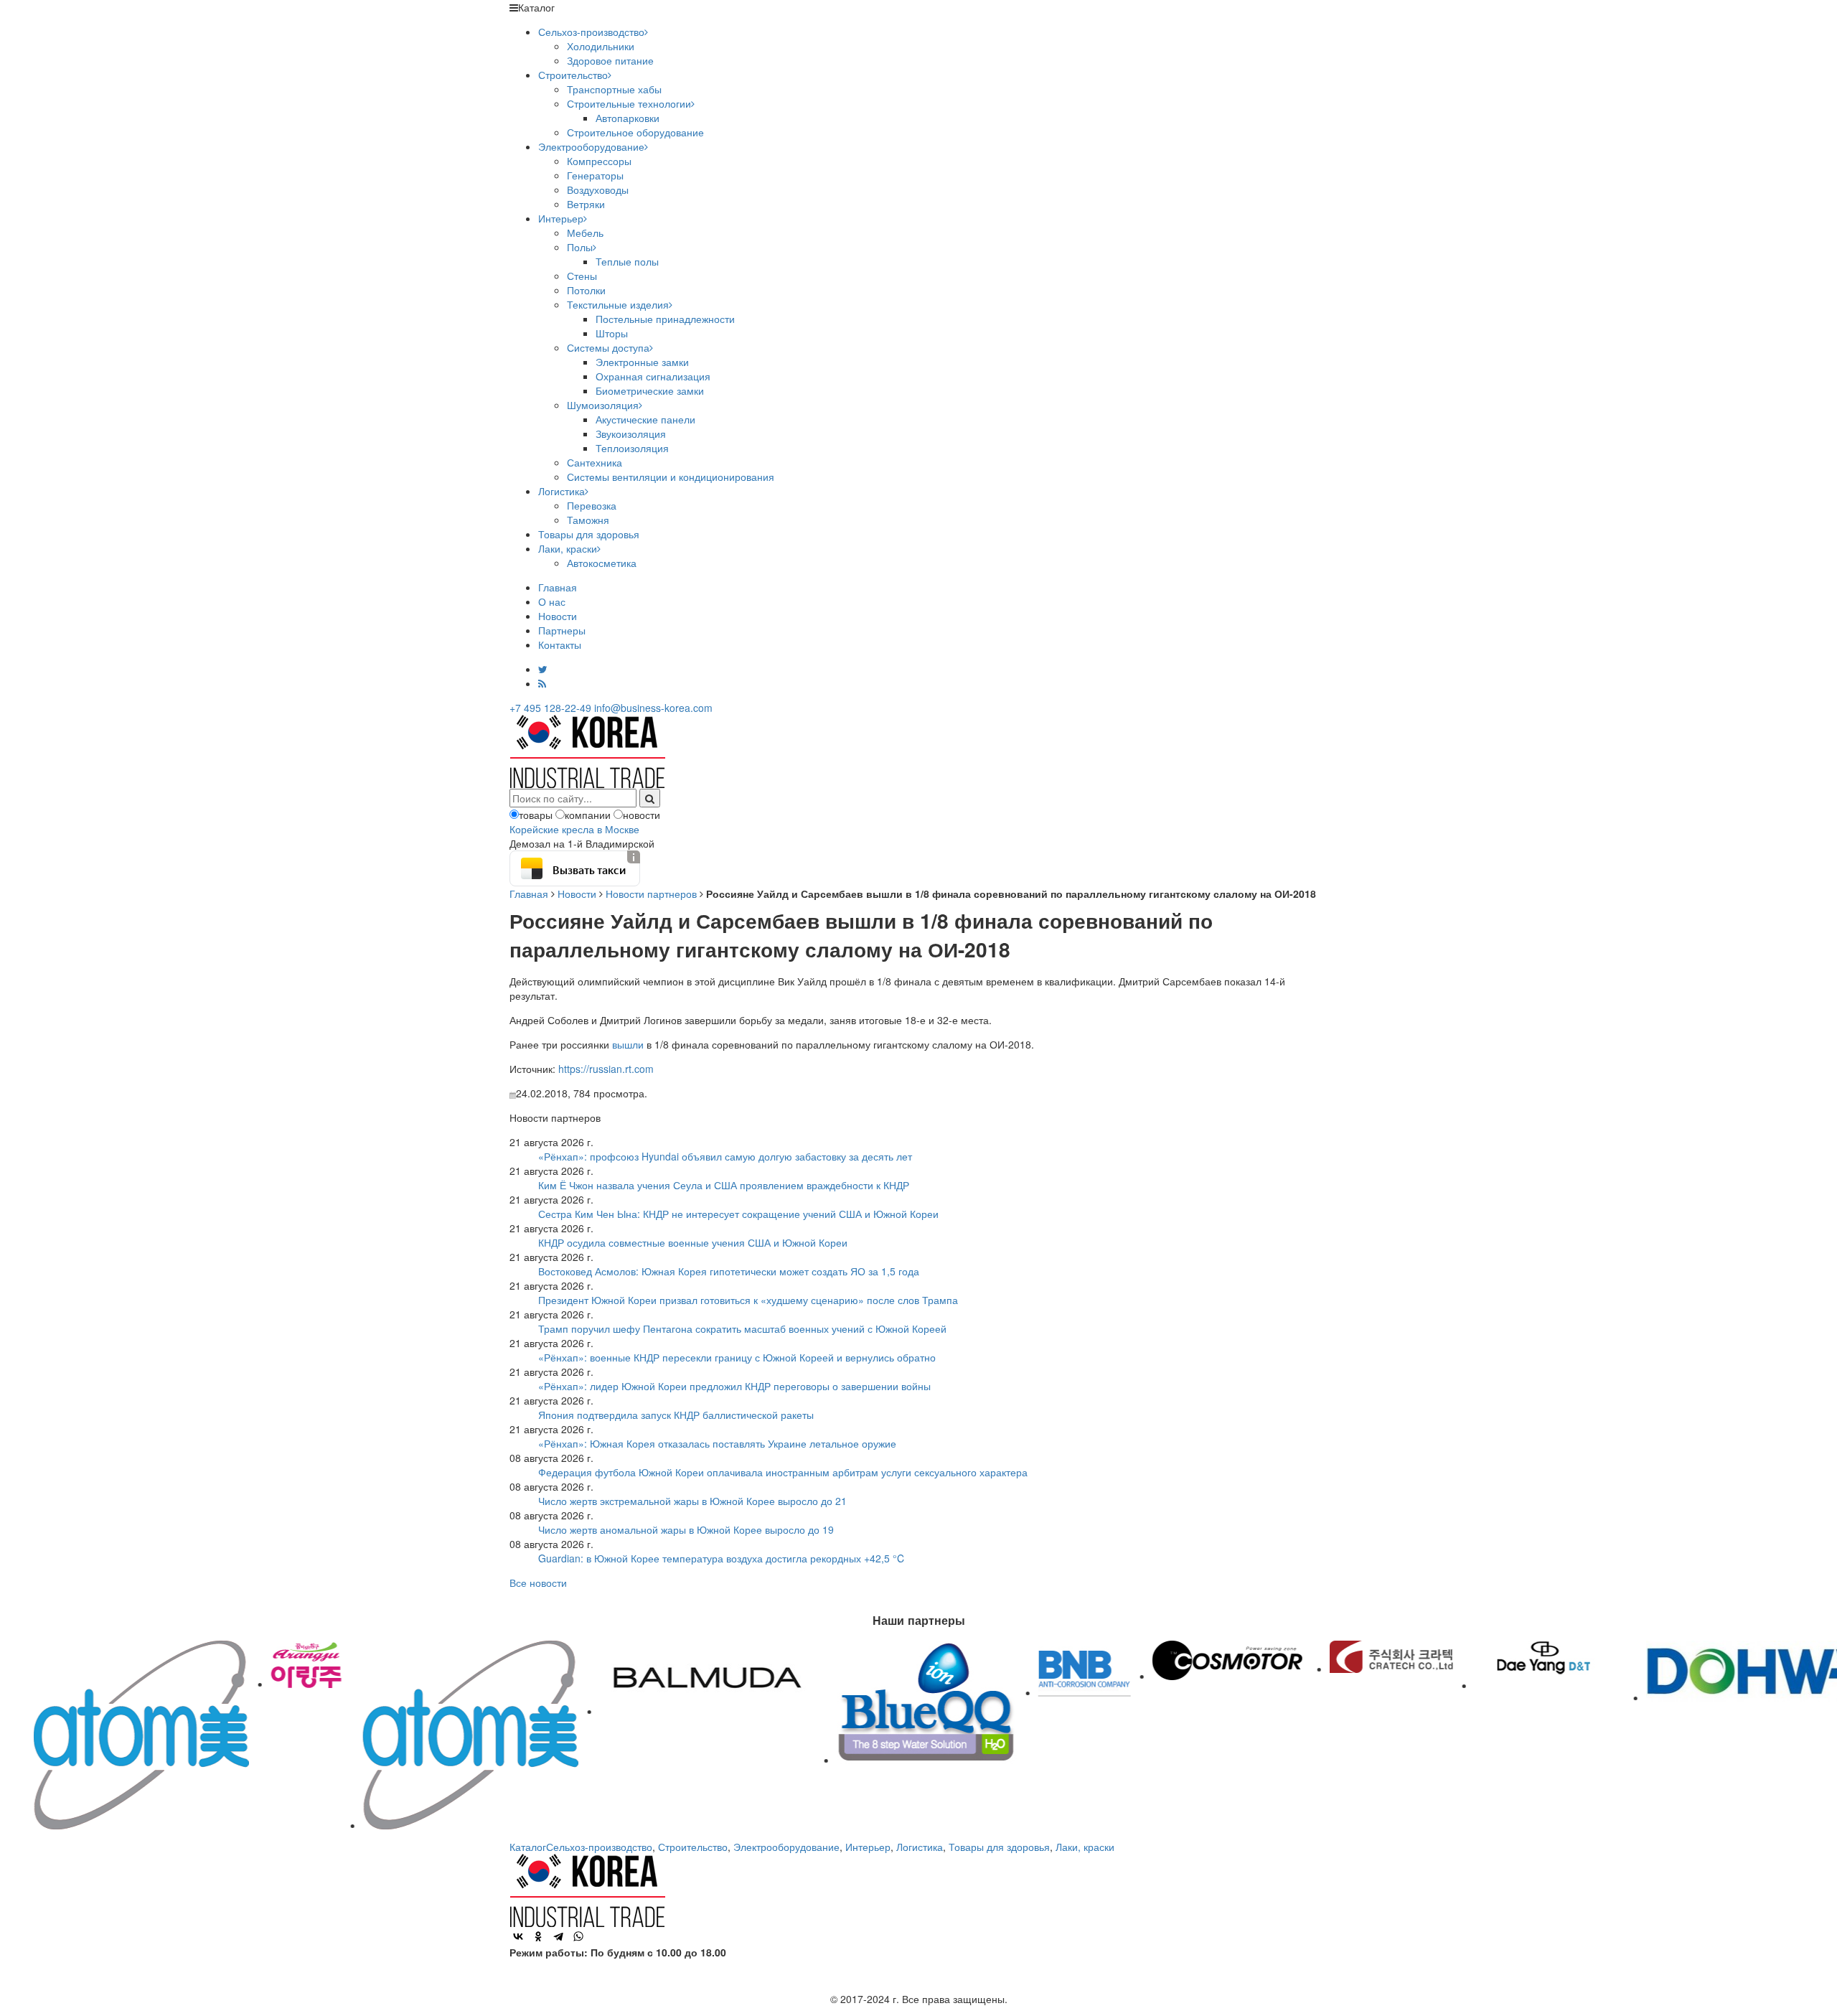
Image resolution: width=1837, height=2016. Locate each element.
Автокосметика (602, 563)
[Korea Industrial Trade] (587, 750)
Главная (558, 587)
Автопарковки (628, 118)
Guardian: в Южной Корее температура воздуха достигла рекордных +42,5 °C (721, 1558)
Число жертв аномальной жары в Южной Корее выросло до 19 (686, 1529)
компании (588, 815)
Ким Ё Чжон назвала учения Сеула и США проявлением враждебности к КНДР (724, 1185)
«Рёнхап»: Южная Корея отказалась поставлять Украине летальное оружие (717, 1443)
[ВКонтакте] (518, 1936)
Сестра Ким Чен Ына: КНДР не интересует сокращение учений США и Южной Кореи (738, 1214)
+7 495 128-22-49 (550, 708)
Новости (558, 616)
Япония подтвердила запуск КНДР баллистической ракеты (676, 1415)
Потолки (586, 290)
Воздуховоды (598, 189)
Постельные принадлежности (665, 319)
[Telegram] (558, 1936)
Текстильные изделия (618, 304)
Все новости (538, 1583)
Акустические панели (645, 419)
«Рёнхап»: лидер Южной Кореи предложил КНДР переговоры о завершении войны (734, 1386)
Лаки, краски (568, 548)
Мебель (585, 233)
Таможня (588, 520)
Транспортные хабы (614, 89)
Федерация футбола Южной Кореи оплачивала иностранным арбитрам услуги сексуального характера (783, 1472)
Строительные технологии (629, 103)
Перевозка (592, 505)
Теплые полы (627, 261)
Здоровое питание (610, 60)
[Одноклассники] (538, 1936)
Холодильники (601, 46)
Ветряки (586, 204)
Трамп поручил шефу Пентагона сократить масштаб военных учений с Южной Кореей (742, 1328)
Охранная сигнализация (653, 376)
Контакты (560, 644)
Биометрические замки (650, 390)
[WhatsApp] (578, 1936)
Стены (582, 276)
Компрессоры (599, 161)
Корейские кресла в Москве (574, 829)
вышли (628, 1044)
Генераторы (595, 175)
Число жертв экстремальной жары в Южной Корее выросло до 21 (692, 1501)
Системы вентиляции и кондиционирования (671, 477)
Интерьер (561, 218)
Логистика (562, 491)
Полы (580, 247)
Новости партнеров (651, 894)
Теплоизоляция (632, 448)
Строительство (573, 75)
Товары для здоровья (589, 534)
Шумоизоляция (603, 405)
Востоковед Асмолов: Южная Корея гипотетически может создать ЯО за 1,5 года (729, 1271)
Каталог (528, 1847)
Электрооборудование (591, 146)
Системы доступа (608, 347)
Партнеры (562, 630)
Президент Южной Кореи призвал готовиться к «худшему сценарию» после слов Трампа (748, 1300)
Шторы (612, 333)
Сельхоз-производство (591, 32)
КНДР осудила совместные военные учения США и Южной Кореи (693, 1242)
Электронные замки (642, 362)
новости (642, 815)
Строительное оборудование (635, 132)
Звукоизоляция (631, 433)
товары (536, 815)
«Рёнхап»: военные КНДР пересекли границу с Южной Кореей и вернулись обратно (737, 1357)
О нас (552, 601)
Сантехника (595, 462)
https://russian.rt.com (606, 1069)
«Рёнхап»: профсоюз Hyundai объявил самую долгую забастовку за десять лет (725, 1156)
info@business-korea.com (653, 708)
